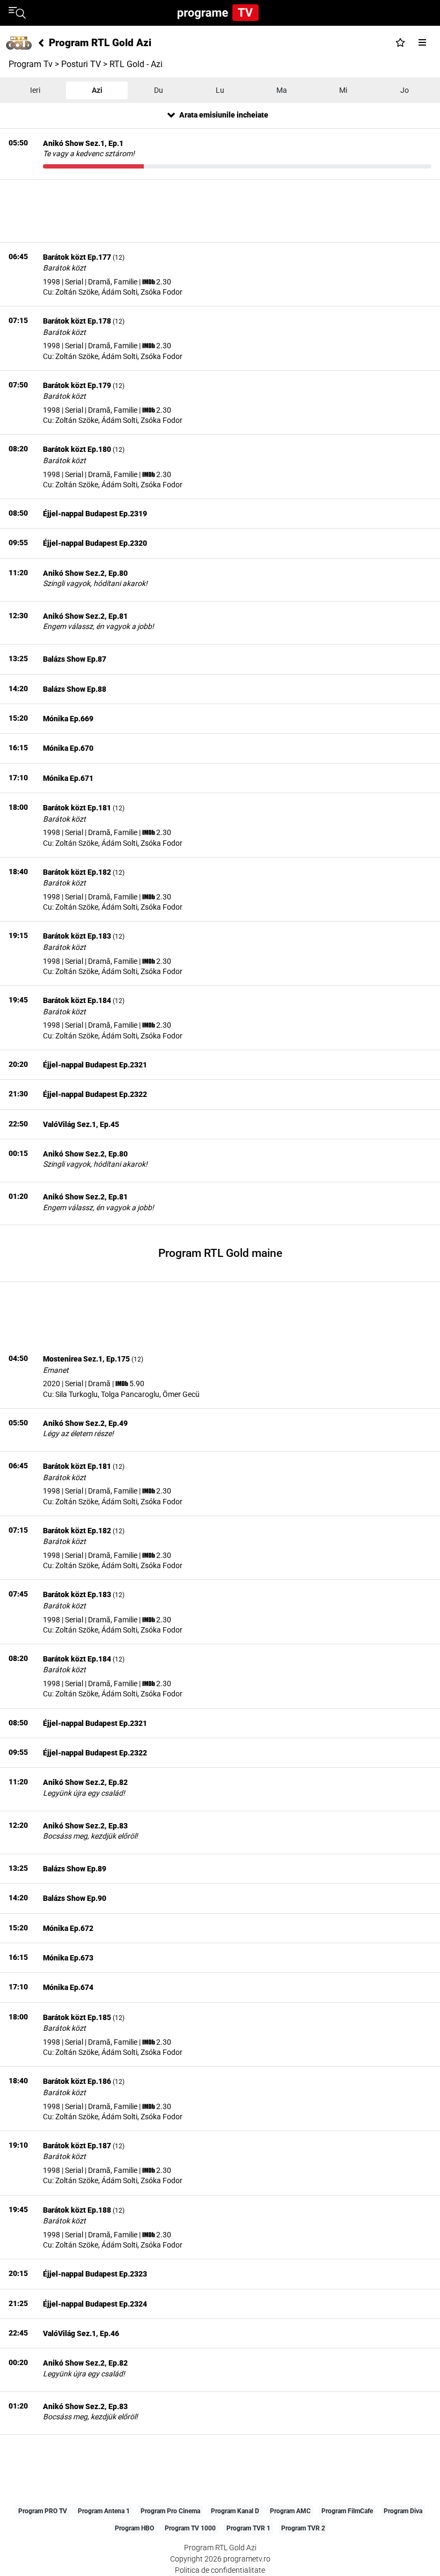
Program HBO (134, 2528)
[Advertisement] (220, 211)
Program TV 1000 (190, 2528)
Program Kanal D (235, 2511)
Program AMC (290, 2511)
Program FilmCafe (347, 2511)
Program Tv (31, 64)
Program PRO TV (43, 2511)
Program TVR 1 (248, 2528)
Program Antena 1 (104, 2511)
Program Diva (403, 2511)
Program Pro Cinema (170, 2511)
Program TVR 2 (303, 2528)
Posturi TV (81, 64)
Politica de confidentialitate (220, 2570)
